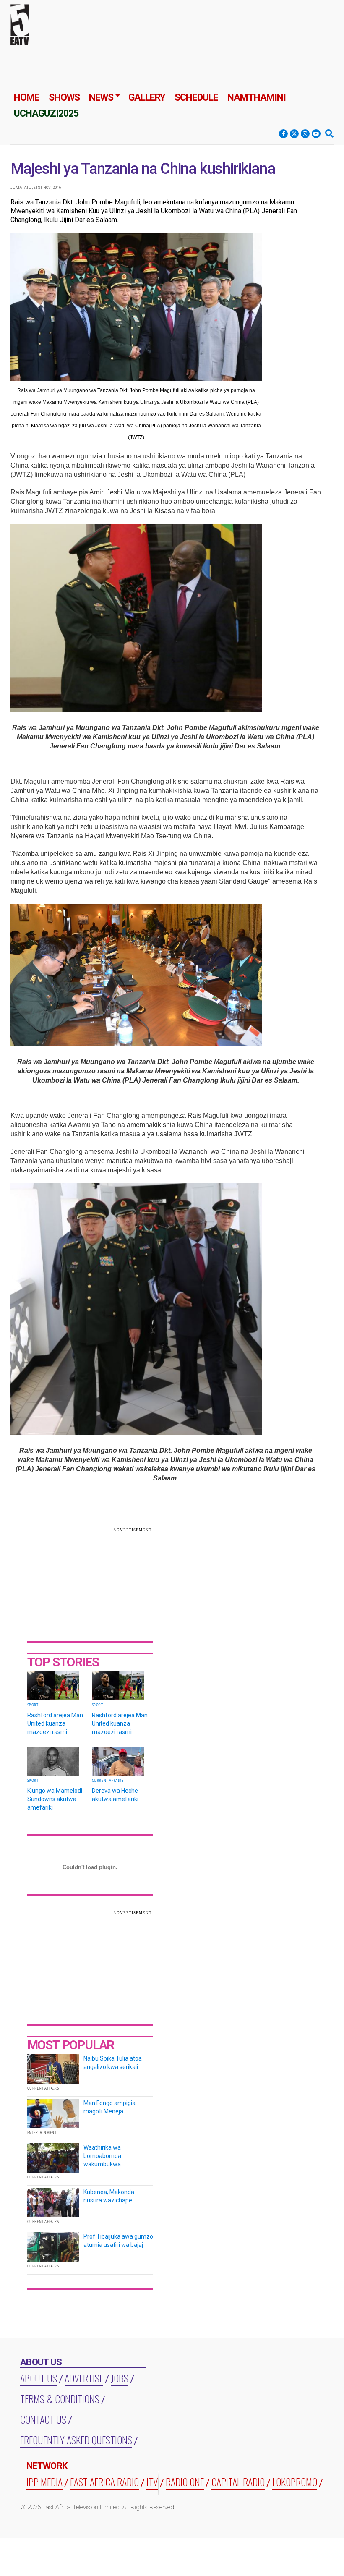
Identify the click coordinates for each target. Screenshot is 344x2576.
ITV (152, 2482)
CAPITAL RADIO (238, 2482)
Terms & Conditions (60, 2398)
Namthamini (257, 98)
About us (39, 2378)
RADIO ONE (185, 2482)
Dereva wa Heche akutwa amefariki (115, 1795)
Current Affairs (108, 1781)
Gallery (147, 98)
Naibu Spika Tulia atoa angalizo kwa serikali (113, 2063)
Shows (64, 98)
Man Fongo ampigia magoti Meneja (109, 2107)
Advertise (84, 2378)
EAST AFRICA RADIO (104, 2482)
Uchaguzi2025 (46, 114)
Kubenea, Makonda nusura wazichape (109, 2196)
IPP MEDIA (44, 2482)
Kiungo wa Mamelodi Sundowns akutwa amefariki (55, 1799)
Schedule (196, 98)
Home (27, 98)
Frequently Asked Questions (76, 2440)
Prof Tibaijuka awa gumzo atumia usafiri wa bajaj (118, 2241)
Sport (33, 1705)
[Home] (20, 26)
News (101, 98)
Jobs (120, 2378)
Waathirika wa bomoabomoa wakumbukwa (102, 2156)
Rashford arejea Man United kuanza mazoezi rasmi (55, 1723)
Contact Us (43, 2419)
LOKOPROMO (295, 2482)
